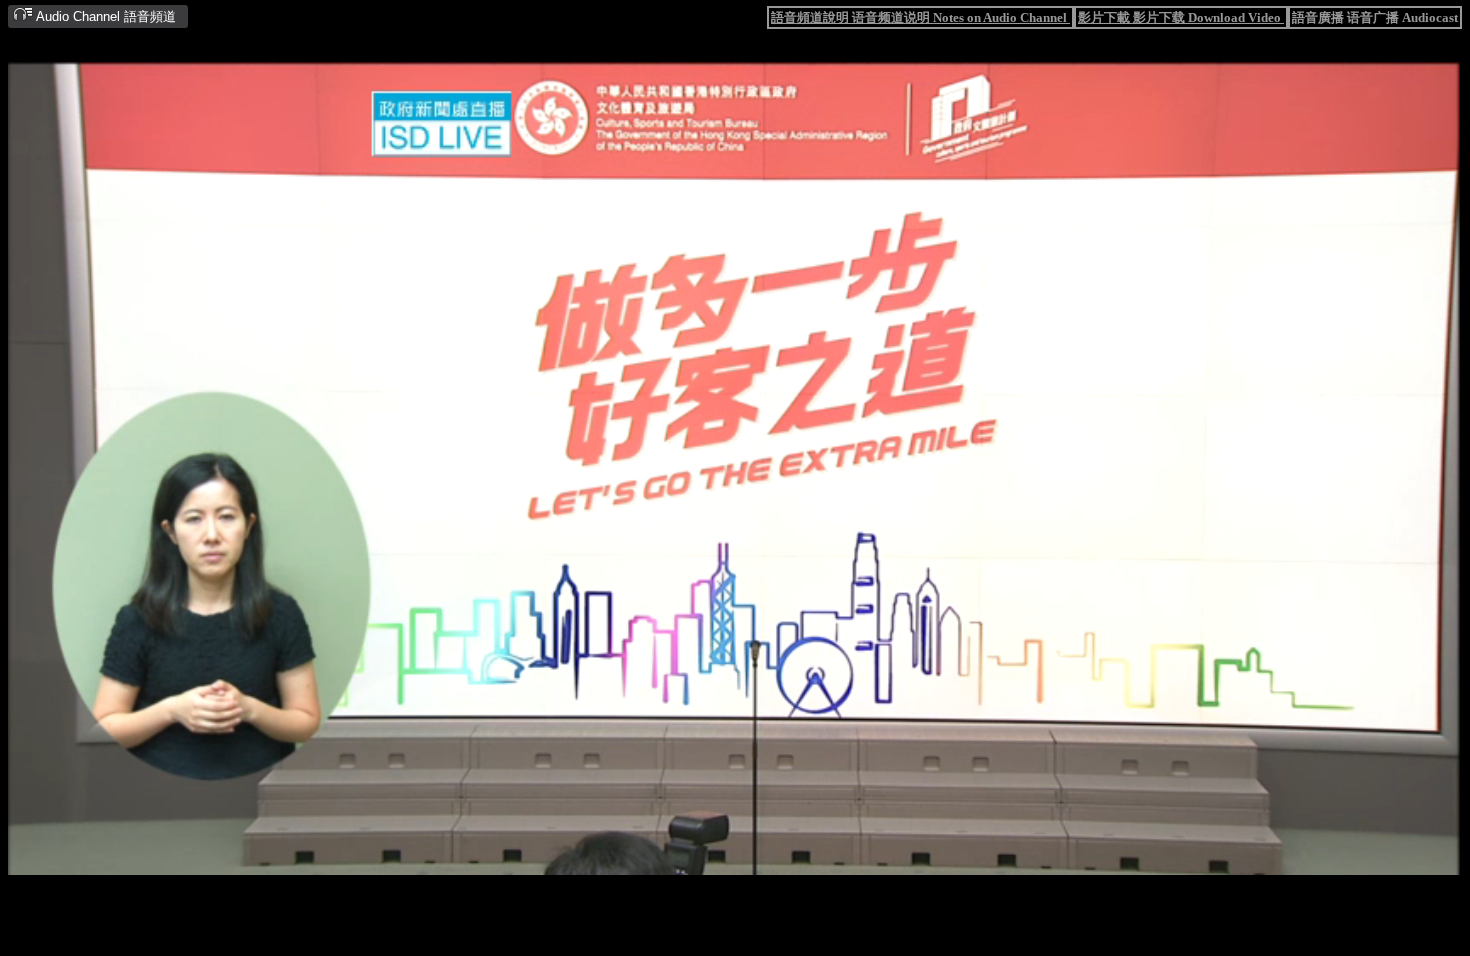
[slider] (670, 861)
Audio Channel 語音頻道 (104, 16)
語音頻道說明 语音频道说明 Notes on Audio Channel (920, 17)
